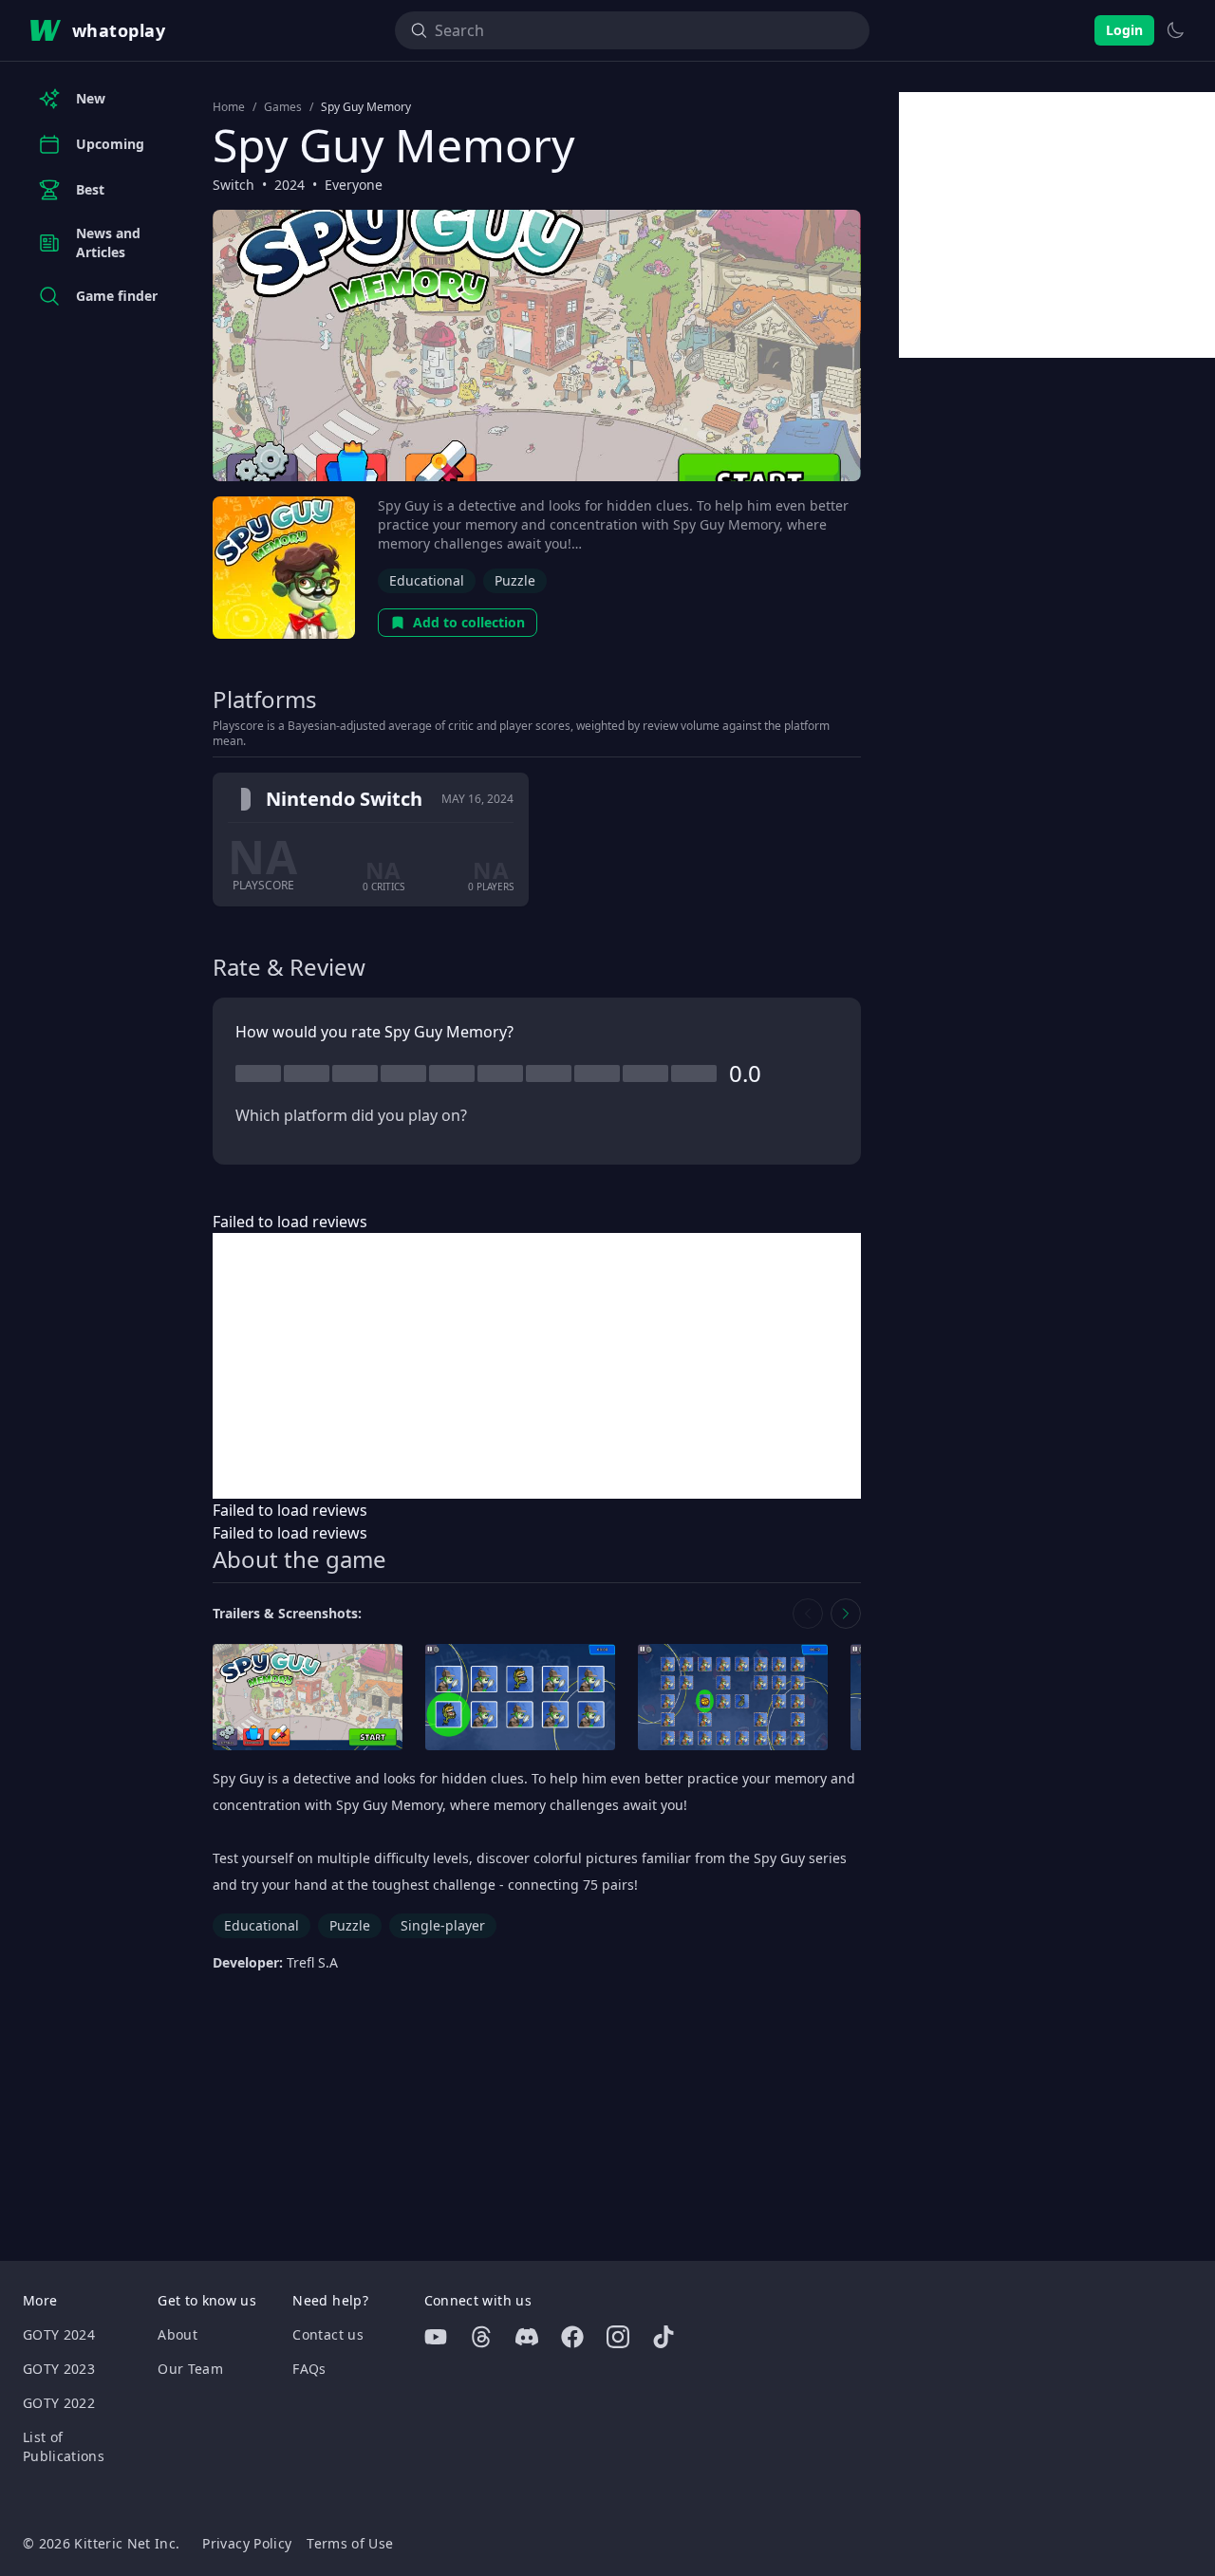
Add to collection (469, 622)
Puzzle (515, 580)
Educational (427, 580)
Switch (234, 185)
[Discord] (527, 2337)
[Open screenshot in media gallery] (308, 1698)
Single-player (443, 1925)
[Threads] (481, 2337)
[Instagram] (618, 2337)
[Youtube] (436, 2337)
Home (229, 107)
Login (1124, 30)
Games (283, 107)
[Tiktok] (664, 2337)
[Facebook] (572, 2337)
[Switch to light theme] (1175, 30)
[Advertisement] (537, 1366)
